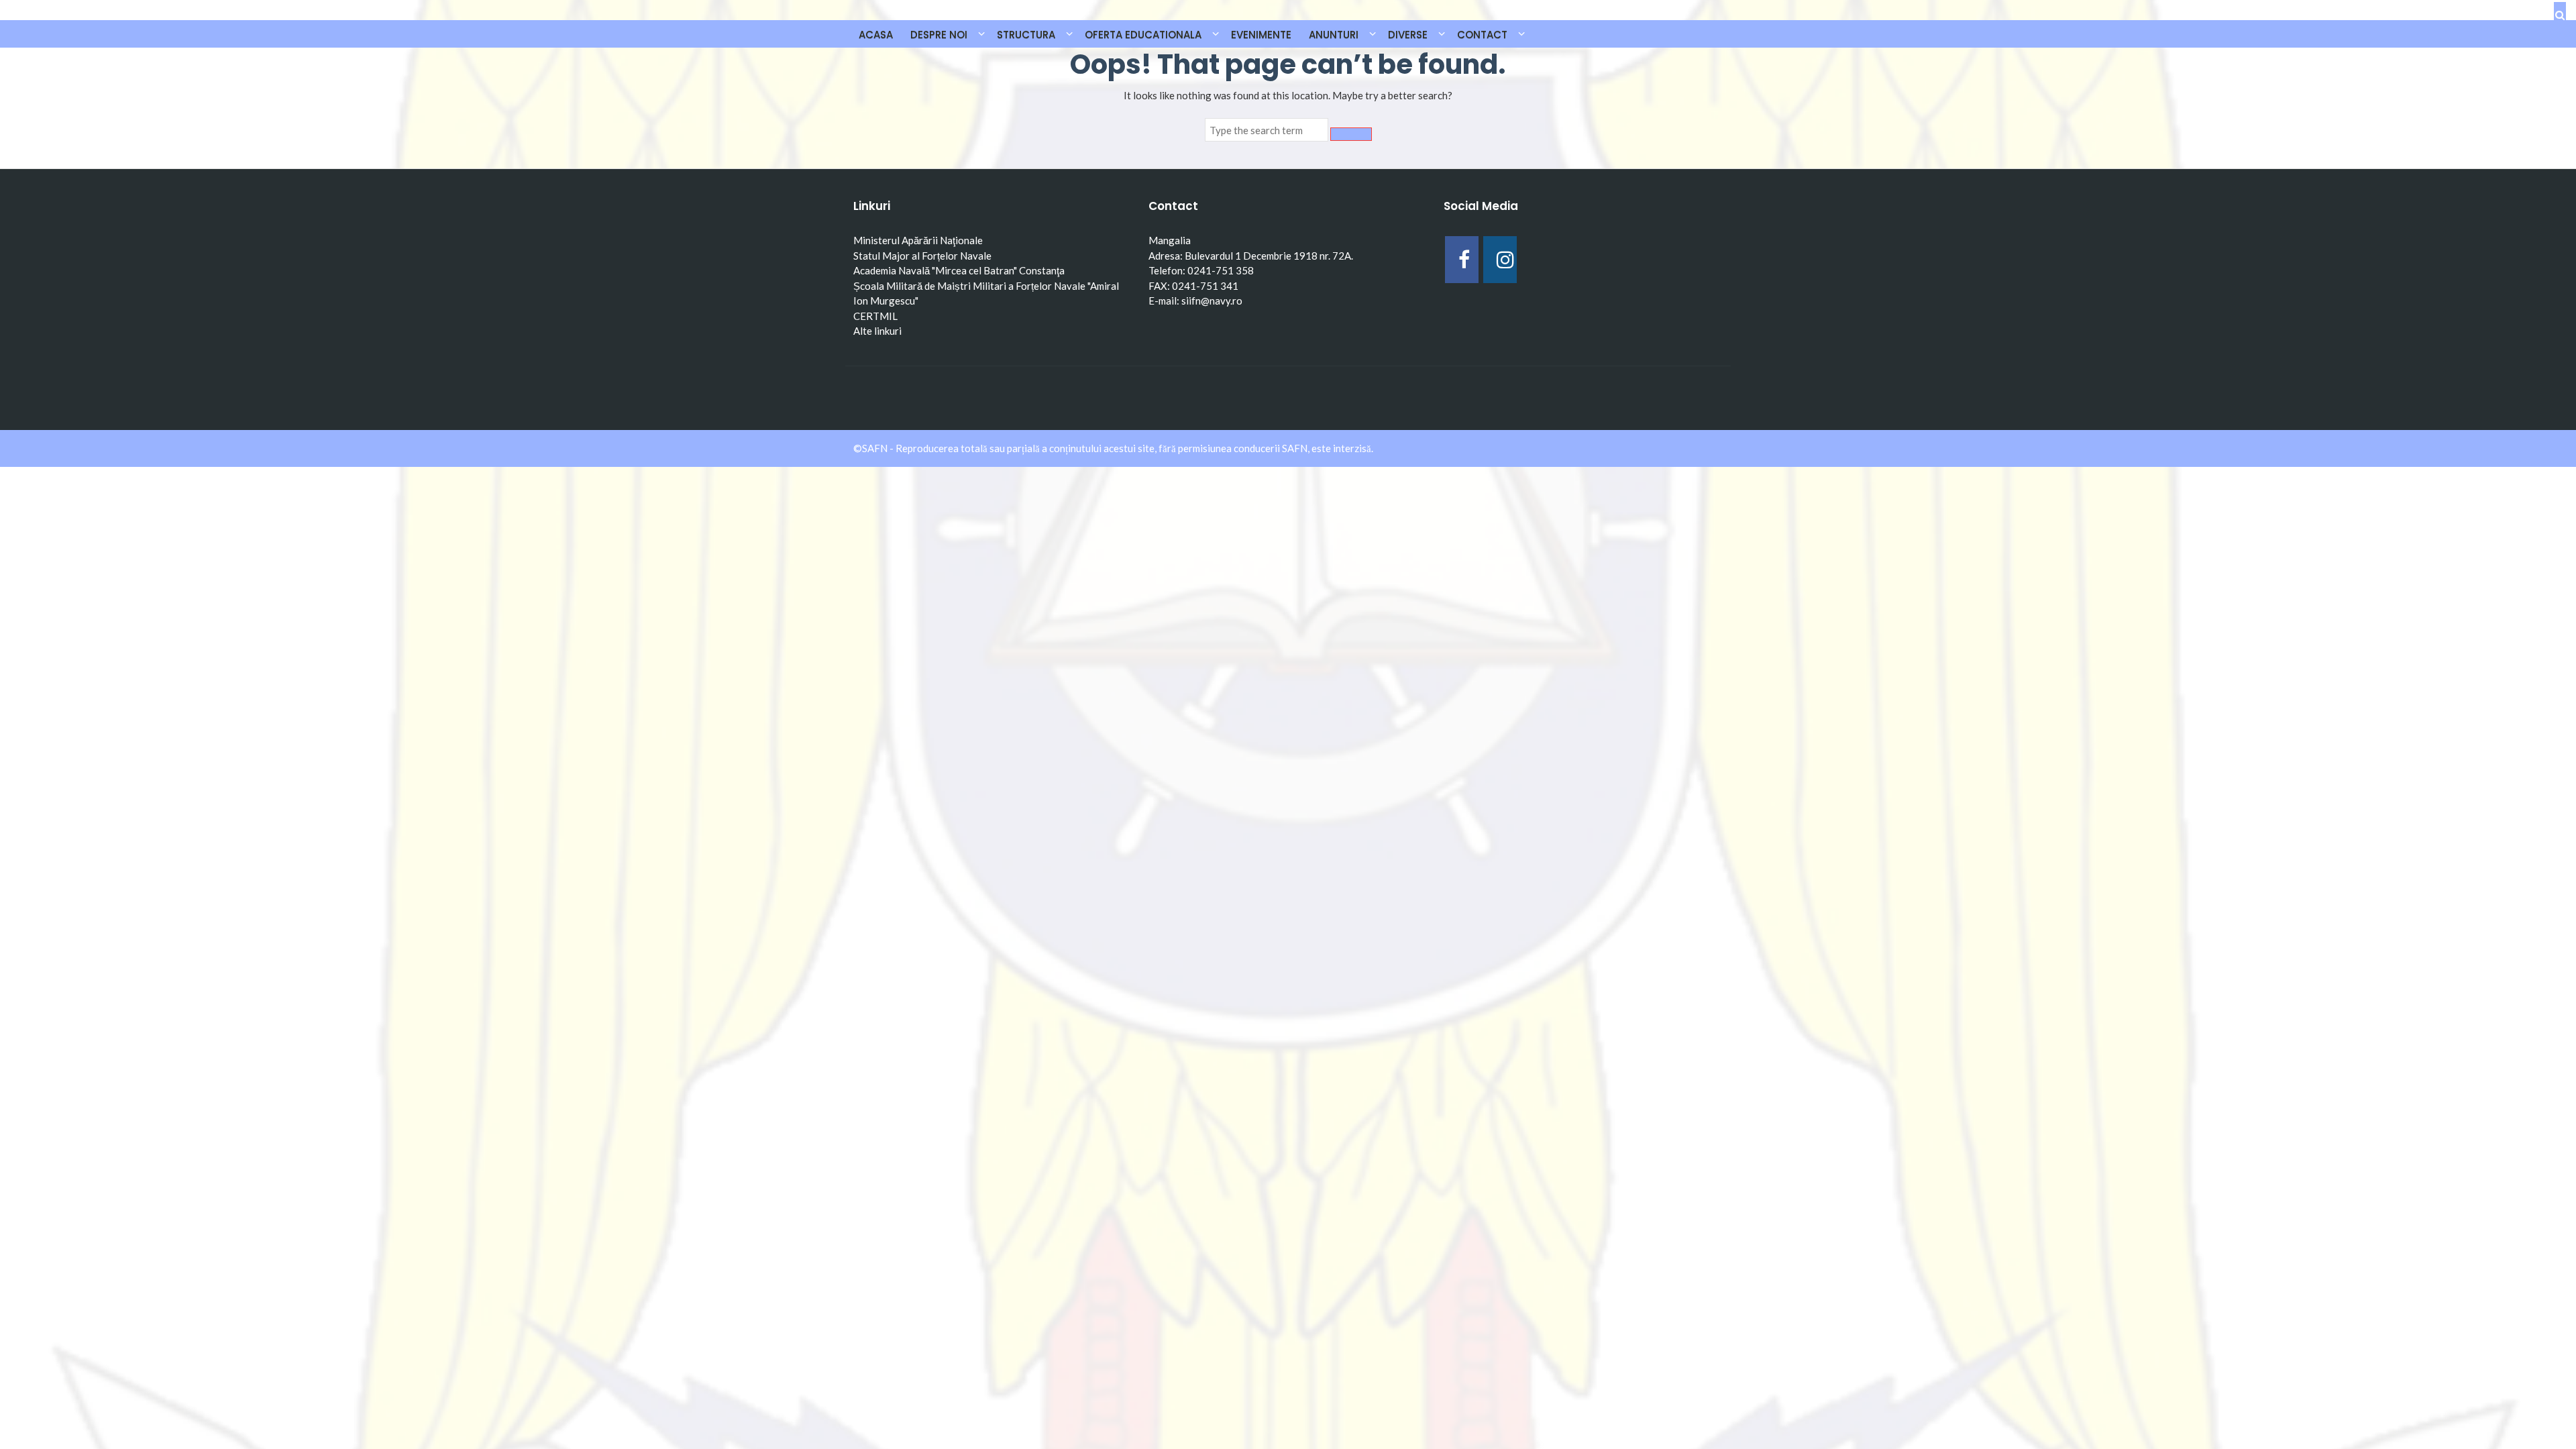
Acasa (876, 35)
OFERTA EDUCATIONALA (1143, 35)
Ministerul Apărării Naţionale (918, 240)
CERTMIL (875, 316)
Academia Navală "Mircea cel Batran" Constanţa (959, 270)
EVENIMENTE (1261, 35)
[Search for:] (1267, 130)
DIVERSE (1408, 35)
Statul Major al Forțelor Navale (922, 256)
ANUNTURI (1334, 35)
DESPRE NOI (939, 35)
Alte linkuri (877, 331)
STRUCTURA (1026, 35)
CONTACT (1482, 35)
